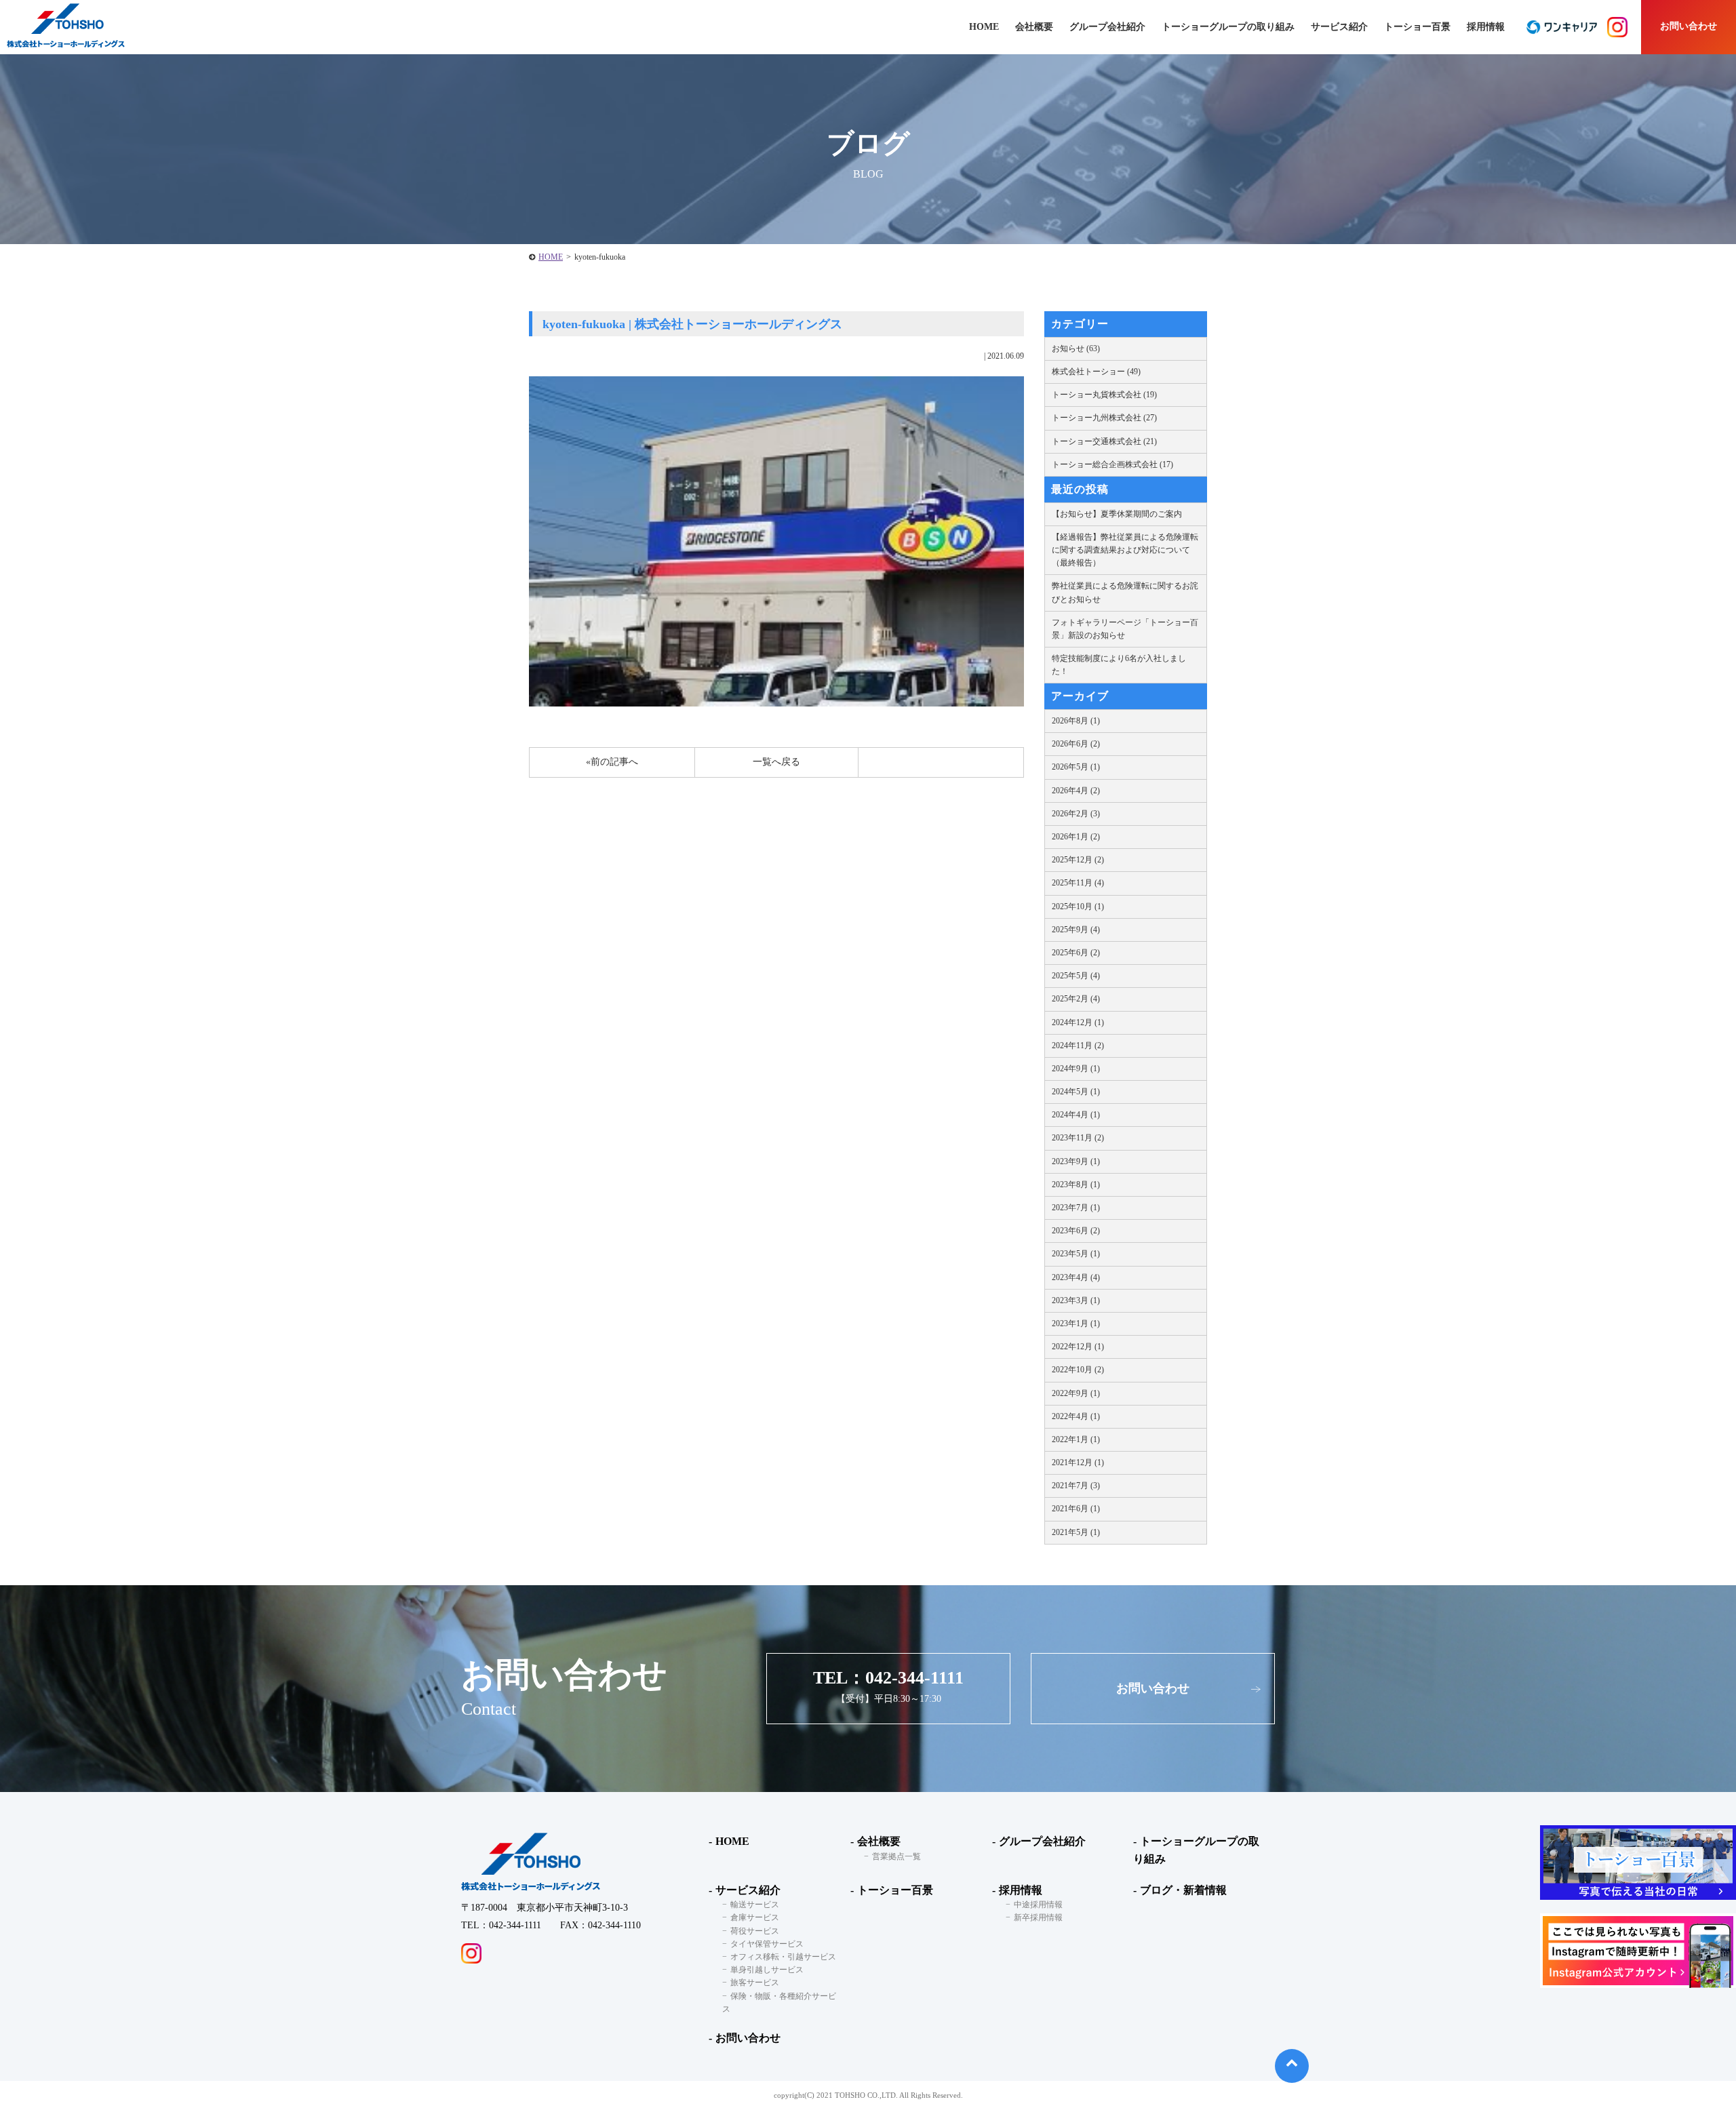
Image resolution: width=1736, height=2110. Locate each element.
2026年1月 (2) (1076, 837)
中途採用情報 (1038, 1905)
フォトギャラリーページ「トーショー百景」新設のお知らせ (1125, 629)
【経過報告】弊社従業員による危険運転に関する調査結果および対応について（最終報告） (1125, 550)
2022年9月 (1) (1076, 1393)
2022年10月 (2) (1078, 1370)
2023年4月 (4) (1076, 1277)
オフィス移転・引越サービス (783, 1957)
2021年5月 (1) (1076, 1532)
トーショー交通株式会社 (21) (1104, 441)
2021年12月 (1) (1078, 1462)
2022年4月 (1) (1076, 1416)
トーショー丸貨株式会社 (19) (1104, 395)
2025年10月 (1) (1078, 907)
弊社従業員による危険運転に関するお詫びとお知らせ (1125, 592)
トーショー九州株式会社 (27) (1104, 418)
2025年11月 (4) (1078, 883)
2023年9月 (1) (1076, 1161)
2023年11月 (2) (1078, 1138)
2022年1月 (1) (1076, 1439)
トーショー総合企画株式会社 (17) (1112, 464)
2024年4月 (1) (1076, 1115)
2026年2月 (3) (1076, 814)
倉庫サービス (755, 1917)
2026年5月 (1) (1076, 767)
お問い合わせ (1689, 26)
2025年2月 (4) (1076, 999)
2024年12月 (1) (1078, 1022)
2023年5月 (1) (1076, 1254)
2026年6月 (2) (1076, 744)
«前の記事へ (612, 762)
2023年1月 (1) (1076, 1323)
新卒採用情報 (1038, 1917)
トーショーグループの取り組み (1228, 27)
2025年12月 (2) (1078, 860)
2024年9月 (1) (1076, 1069)
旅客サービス (755, 1983)
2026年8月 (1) (1076, 721)
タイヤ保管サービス (767, 1944)
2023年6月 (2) (1076, 1231)
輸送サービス (755, 1905)
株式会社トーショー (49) (1096, 372)
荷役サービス (755, 1931)
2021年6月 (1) (1076, 1509)
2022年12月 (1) (1078, 1347)
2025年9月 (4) (1076, 930)
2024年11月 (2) (1078, 1046)
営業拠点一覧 (896, 1856)
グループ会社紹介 (1107, 27)
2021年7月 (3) (1076, 1486)
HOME (551, 257)
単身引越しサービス (767, 1970)
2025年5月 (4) (1076, 976)
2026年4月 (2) (1076, 791)
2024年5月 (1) (1076, 1092)
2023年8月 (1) (1076, 1185)
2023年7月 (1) (1076, 1208)
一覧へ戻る (776, 762)
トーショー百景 (1417, 27)
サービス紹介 (748, 1890)
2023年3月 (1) (1076, 1300)
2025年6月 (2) (1076, 953)
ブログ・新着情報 (1183, 1890)
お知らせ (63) (1076, 349)
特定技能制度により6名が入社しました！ (1119, 665)
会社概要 (879, 1841)
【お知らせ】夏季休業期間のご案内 (1117, 514)
